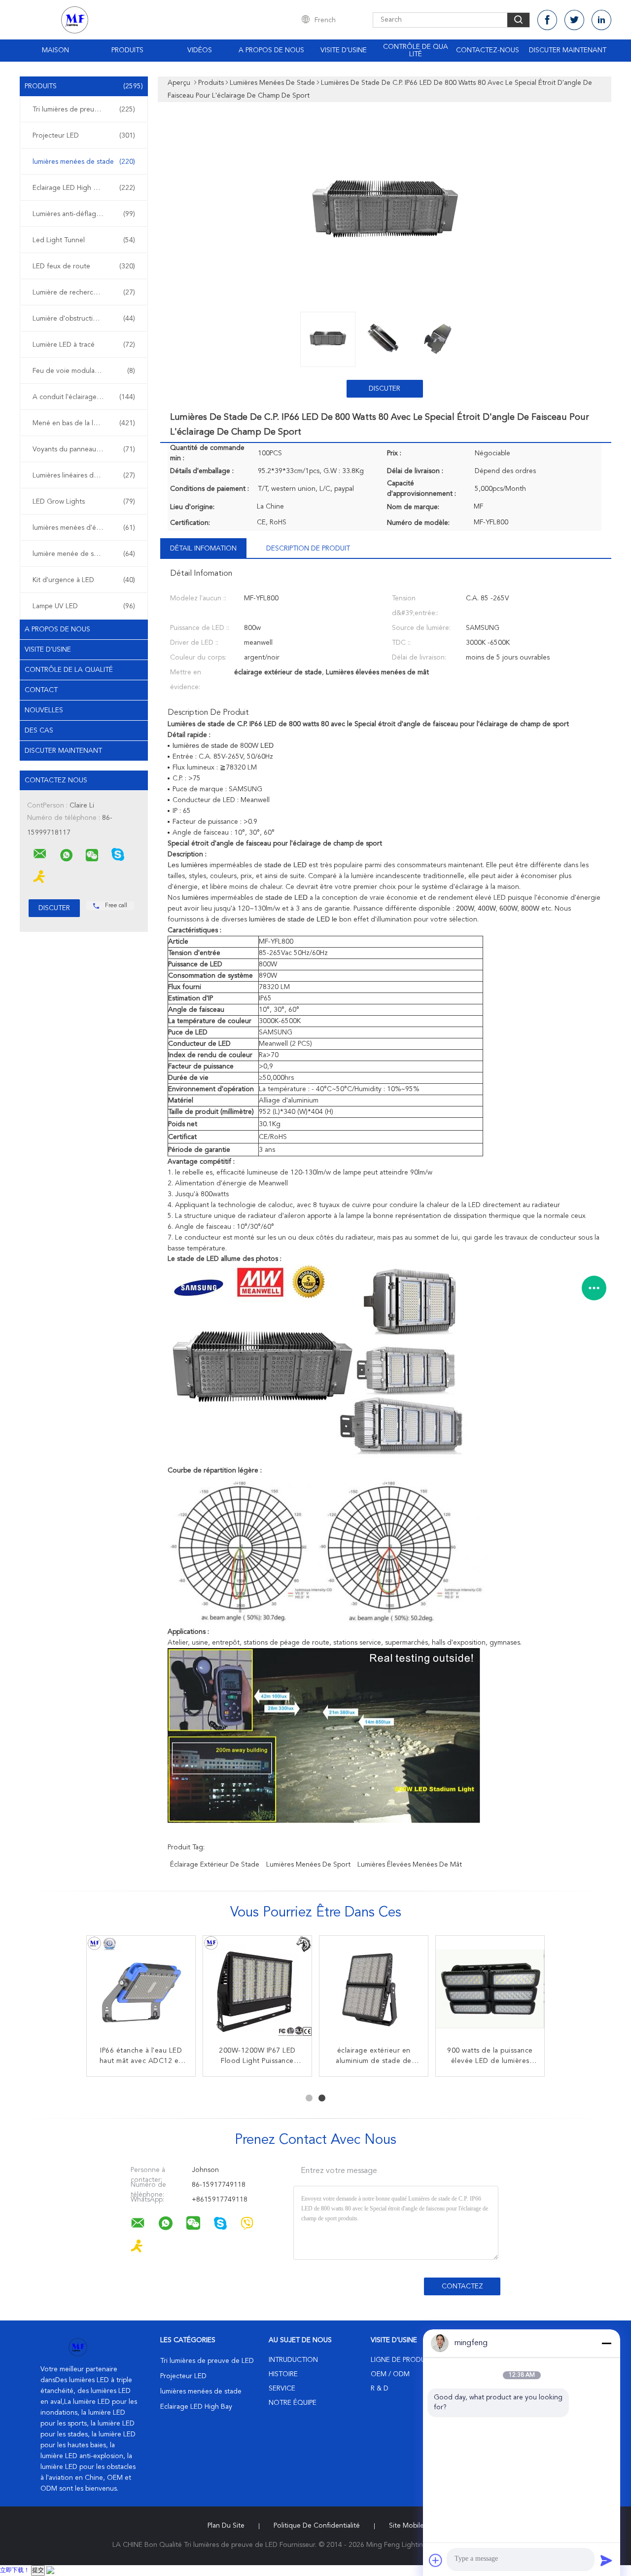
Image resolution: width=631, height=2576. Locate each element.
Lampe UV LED (84, 606)
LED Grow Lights (84, 502)
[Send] (606, 2560)
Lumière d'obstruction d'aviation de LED (86, 319)
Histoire (283, 2374)
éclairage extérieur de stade (215, 1865)
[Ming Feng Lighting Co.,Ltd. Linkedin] (601, 20)
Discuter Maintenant (568, 50)
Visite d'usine (344, 50)
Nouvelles (44, 710)
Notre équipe (293, 2403)
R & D (380, 2389)
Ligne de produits (403, 2360)
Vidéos (200, 50)
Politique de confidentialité (317, 2526)
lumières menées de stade (84, 162)
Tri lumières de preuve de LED (84, 110)
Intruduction (293, 2360)
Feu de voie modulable (84, 371)
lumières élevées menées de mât (410, 1865)
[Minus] (606, 2343)
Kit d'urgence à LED (84, 580)
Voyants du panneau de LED (84, 449)
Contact (41, 690)
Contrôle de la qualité (69, 670)
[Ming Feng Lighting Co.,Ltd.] (40, 854)
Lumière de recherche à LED (84, 293)
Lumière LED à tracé (84, 345)
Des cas (39, 731)
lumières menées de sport (308, 1865)
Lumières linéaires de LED (84, 476)
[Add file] (436, 2560)
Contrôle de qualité (416, 51)
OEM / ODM (390, 2374)
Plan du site (226, 2526)
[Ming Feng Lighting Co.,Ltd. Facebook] (547, 20)
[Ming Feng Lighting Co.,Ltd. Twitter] (574, 20)
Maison (55, 50)
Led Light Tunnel (84, 240)
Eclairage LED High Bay (84, 188)
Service (282, 2389)
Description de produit (308, 549)
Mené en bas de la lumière (84, 423)
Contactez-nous (488, 50)
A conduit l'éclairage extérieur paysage (86, 397)
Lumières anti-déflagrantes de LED (86, 214)
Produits (127, 50)
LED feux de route (84, 266)
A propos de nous (271, 50)
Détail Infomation (203, 549)
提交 (38, 2571)
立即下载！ (15, 2571)
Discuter (385, 389)
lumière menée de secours (84, 554)
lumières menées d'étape (84, 528)
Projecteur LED (84, 136)
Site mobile (406, 2526)
